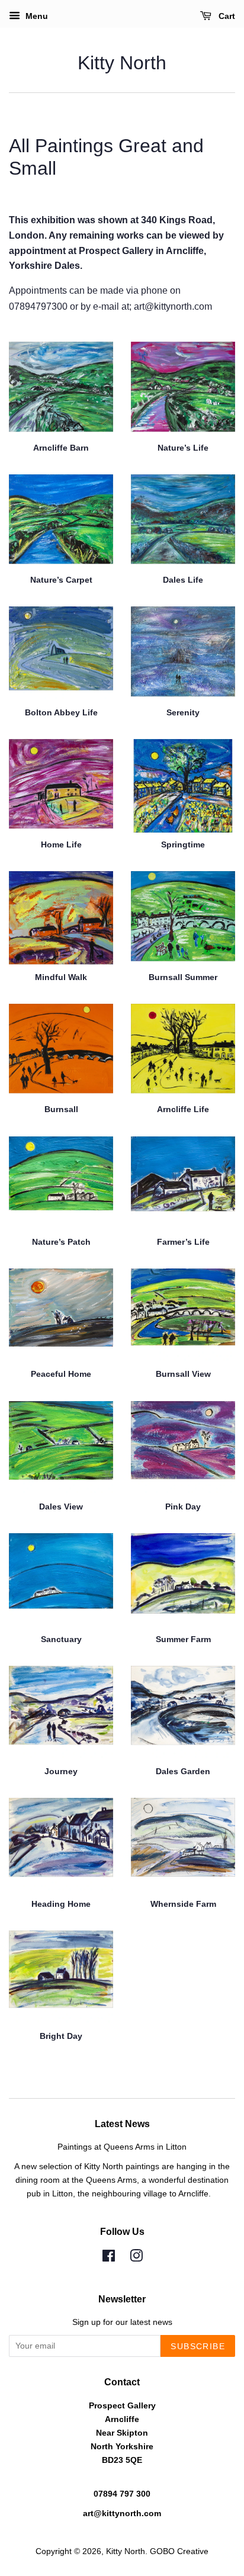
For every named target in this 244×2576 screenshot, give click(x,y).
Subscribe (198, 2346)
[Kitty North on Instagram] (136, 2258)
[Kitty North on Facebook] (109, 2258)
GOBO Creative (179, 2551)
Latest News (122, 2124)
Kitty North (122, 63)
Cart (226, 16)
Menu (36, 16)
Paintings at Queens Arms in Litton (122, 2147)
